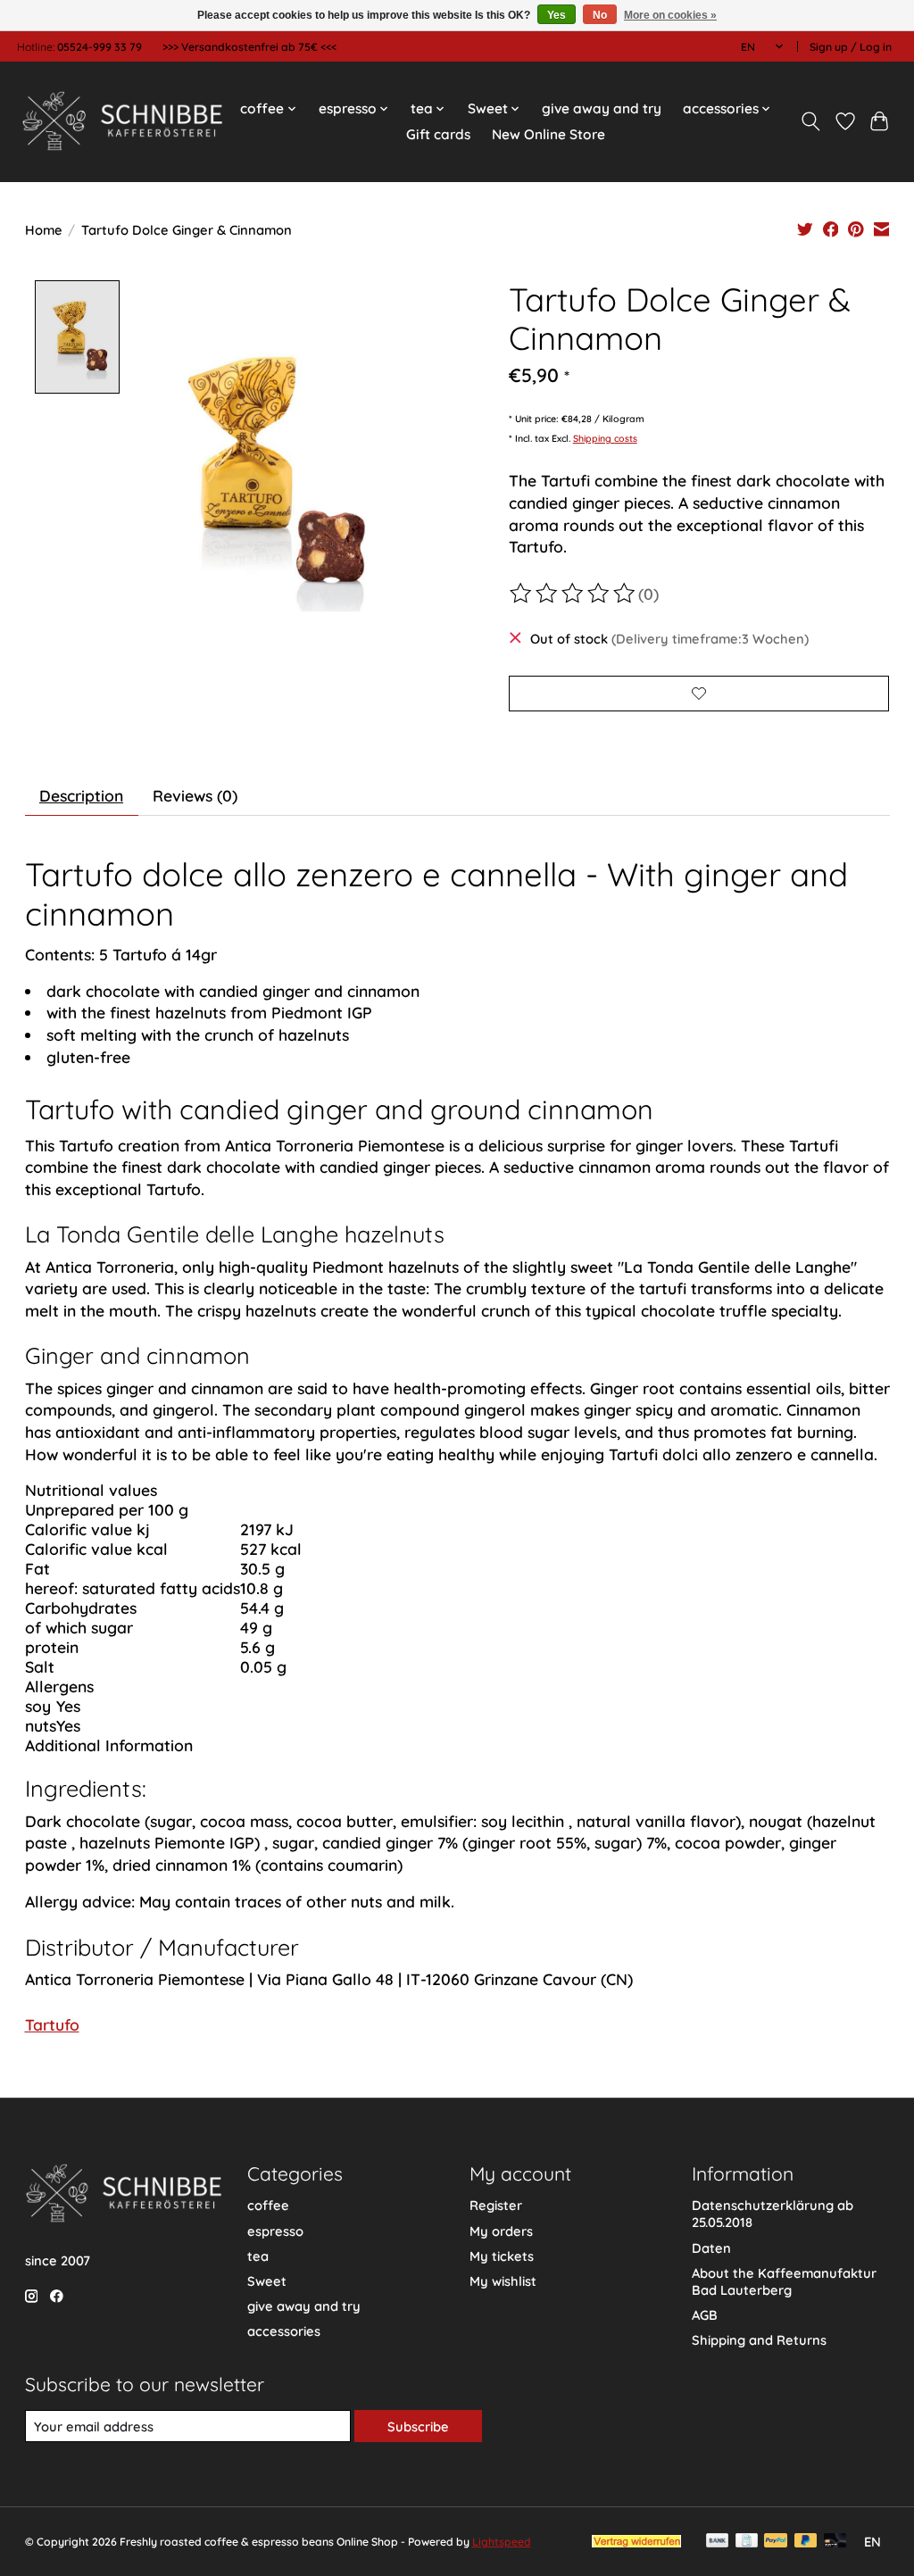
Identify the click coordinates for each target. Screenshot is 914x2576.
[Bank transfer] (718, 2542)
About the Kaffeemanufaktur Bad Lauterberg (784, 2281)
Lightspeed (502, 2542)
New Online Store (548, 134)
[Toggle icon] (810, 121)
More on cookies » (670, 15)
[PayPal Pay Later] (806, 2542)
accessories (284, 2331)
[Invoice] (747, 2542)
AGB (705, 2315)
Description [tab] (81, 795)
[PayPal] (776, 2542)
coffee (268, 2205)
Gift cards (438, 134)
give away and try (602, 108)
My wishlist (503, 2281)
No (600, 15)
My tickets (502, 2256)
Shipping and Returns (759, 2340)
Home (44, 230)
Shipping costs (605, 438)
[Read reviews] (574, 594)
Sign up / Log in (851, 47)
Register (496, 2205)
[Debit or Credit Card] (835, 2542)
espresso (275, 2231)
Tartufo (52, 2024)
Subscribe (418, 2426)
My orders (501, 2231)
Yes (557, 15)
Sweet (267, 2281)
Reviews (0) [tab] (195, 795)
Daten (711, 2248)
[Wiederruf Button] (636, 2541)
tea (258, 2256)
